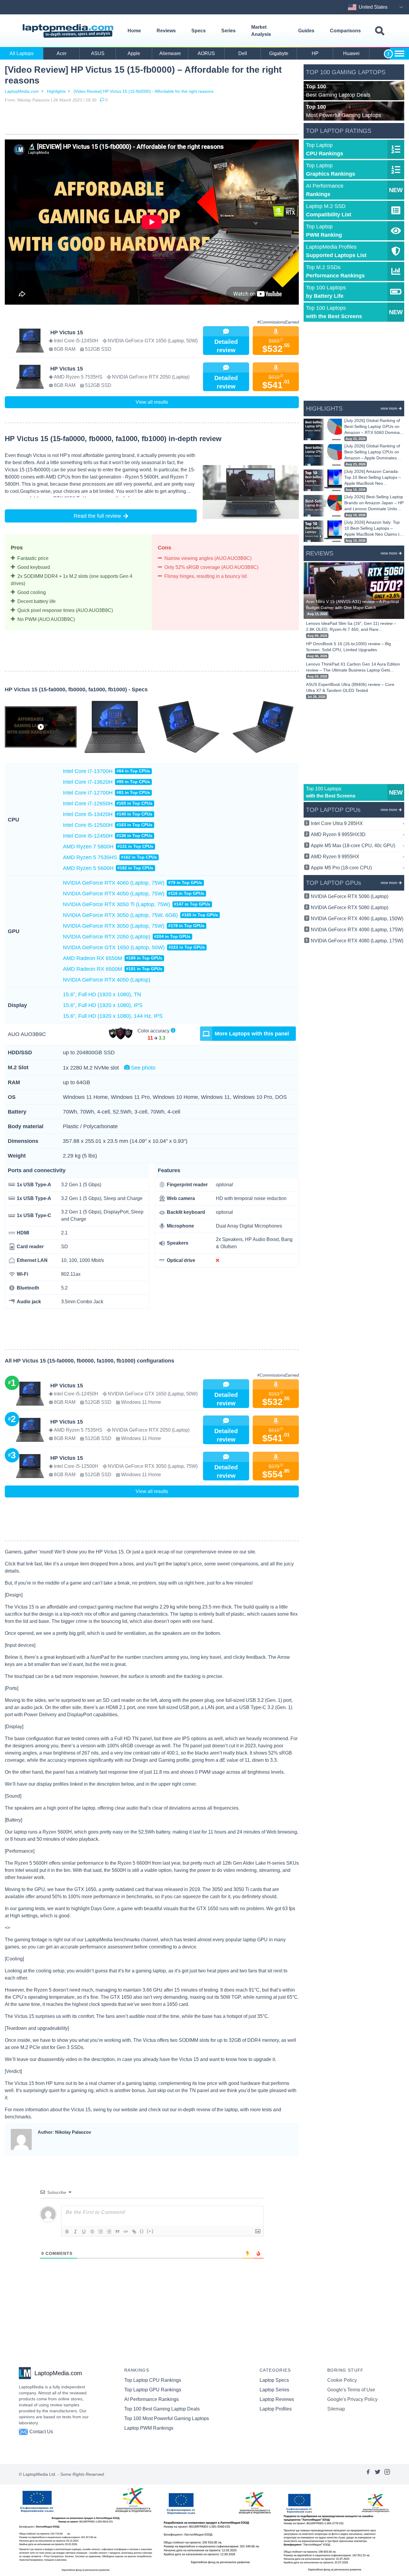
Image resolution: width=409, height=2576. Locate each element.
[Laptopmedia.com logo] (69, 31)
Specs (199, 31)
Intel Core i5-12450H (108, 836)
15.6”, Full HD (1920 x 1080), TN (102, 994)
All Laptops (22, 53)
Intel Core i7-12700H (106, 793)
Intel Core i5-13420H (108, 814)
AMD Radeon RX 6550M (113, 958)
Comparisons (345, 31)
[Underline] (84, 2232)
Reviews (166, 31)
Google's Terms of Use (351, 2390)
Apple (134, 53)
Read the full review (97, 516)
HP (315, 53)
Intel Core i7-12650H (108, 804)
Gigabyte (279, 53)
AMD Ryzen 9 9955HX (358, 857)
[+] (150, 2231)
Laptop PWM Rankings (149, 2428)
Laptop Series (274, 2390)
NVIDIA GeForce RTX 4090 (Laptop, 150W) (357, 919)
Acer (62, 53)
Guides (306, 31)
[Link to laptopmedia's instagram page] (387, 2474)
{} (142, 2231)
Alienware (170, 53)
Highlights (56, 91)
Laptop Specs (274, 2380)
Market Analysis (261, 31)
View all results (152, 402)
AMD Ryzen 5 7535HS (110, 857)
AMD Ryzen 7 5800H (108, 847)
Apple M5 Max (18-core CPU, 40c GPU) (358, 846)
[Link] (134, 2232)
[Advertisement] (152, 120)
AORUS (206, 53)
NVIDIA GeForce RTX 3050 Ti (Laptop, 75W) (137, 904)
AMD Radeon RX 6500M (113, 969)
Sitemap (336, 2409)
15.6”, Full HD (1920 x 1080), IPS (103, 1005)
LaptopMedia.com (22, 91)
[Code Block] (126, 2232)
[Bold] (67, 2232)
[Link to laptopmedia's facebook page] (368, 2474)
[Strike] (92, 2232)
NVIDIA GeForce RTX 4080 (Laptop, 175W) (357, 941)
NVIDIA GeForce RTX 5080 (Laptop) (350, 907)
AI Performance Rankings (152, 2399)
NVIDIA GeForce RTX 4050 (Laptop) (107, 980)
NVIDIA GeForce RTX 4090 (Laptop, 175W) (357, 930)
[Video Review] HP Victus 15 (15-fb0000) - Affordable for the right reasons (144, 91)
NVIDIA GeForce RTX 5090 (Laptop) (350, 896)
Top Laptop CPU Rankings (153, 2380)
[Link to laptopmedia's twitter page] (378, 2474)
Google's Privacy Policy (352, 2399)
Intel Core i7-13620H (106, 782)
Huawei (351, 53)
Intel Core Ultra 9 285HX (358, 823)
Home (134, 31)
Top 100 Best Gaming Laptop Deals (162, 2409)
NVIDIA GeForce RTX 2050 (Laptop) (127, 937)
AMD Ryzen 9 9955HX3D (358, 834)
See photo (143, 1068)
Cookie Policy (342, 2380)
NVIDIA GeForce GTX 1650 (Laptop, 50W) (134, 947)
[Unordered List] (109, 2232)
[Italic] (75, 2232)
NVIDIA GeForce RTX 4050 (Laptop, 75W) (134, 894)
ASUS (98, 53)
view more (389, 408)
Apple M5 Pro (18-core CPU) (358, 868)
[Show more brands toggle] (399, 54)
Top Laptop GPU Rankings (153, 2390)
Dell (243, 53)
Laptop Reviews (277, 2399)
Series (228, 31)
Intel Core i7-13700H (106, 771)
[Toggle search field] (380, 31)
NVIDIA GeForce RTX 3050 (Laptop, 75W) (134, 926)
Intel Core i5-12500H (108, 825)
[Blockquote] (117, 2232)
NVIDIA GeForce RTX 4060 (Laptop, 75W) (132, 883)
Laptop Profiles (276, 2409)
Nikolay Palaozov (34, 100)
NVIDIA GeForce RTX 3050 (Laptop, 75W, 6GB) (140, 915)
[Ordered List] (101, 2232)
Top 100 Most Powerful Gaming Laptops (167, 2418)
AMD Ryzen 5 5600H (108, 868)
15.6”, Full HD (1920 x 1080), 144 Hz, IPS (113, 1016)
